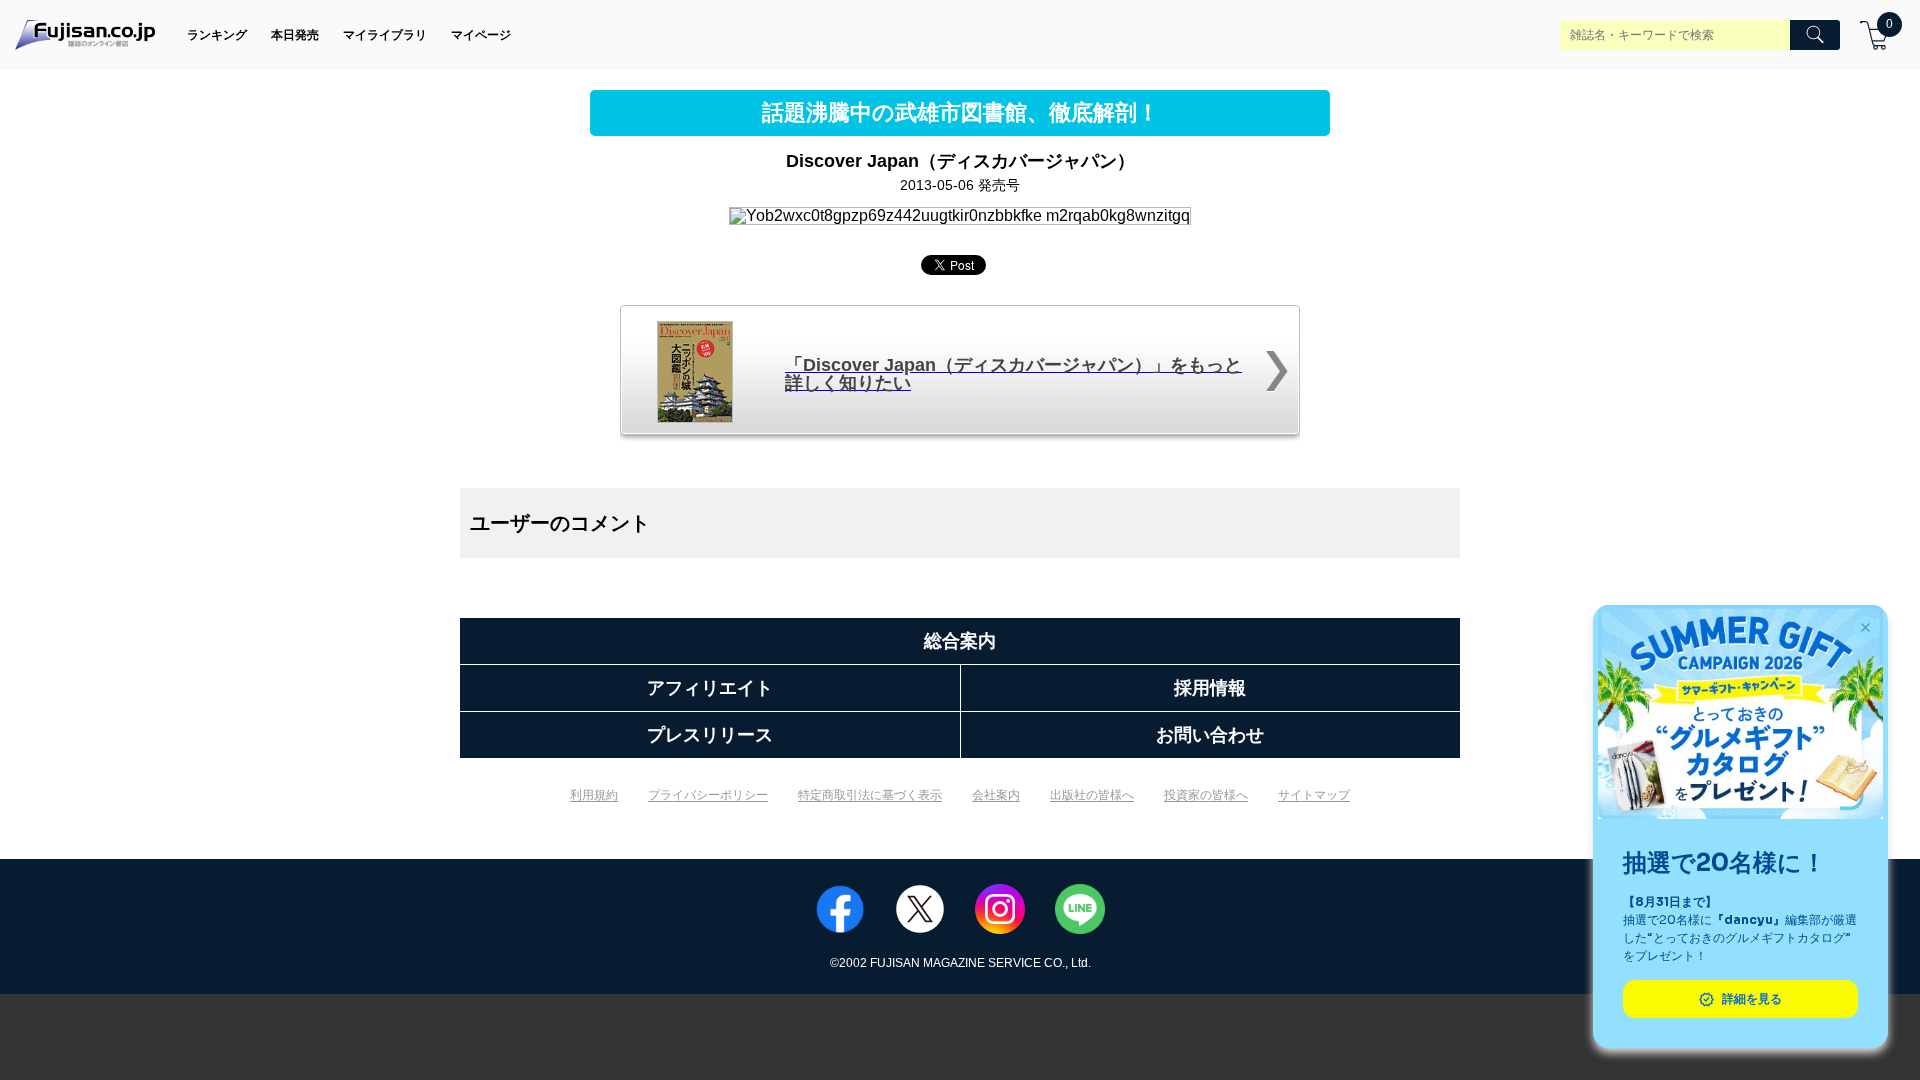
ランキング (217, 35)
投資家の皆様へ (1206, 795)
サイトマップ (1314, 795)
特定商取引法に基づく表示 (870, 795)
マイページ (481, 35)
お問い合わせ (1210, 735)
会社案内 (996, 795)
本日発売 (295, 35)
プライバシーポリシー (708, 795)
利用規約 (594, 795)
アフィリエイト (710, 688)
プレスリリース (710, 735)
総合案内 (960, 641)
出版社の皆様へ (1092, 795)
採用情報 (1210, 688)
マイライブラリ (385, 35)
